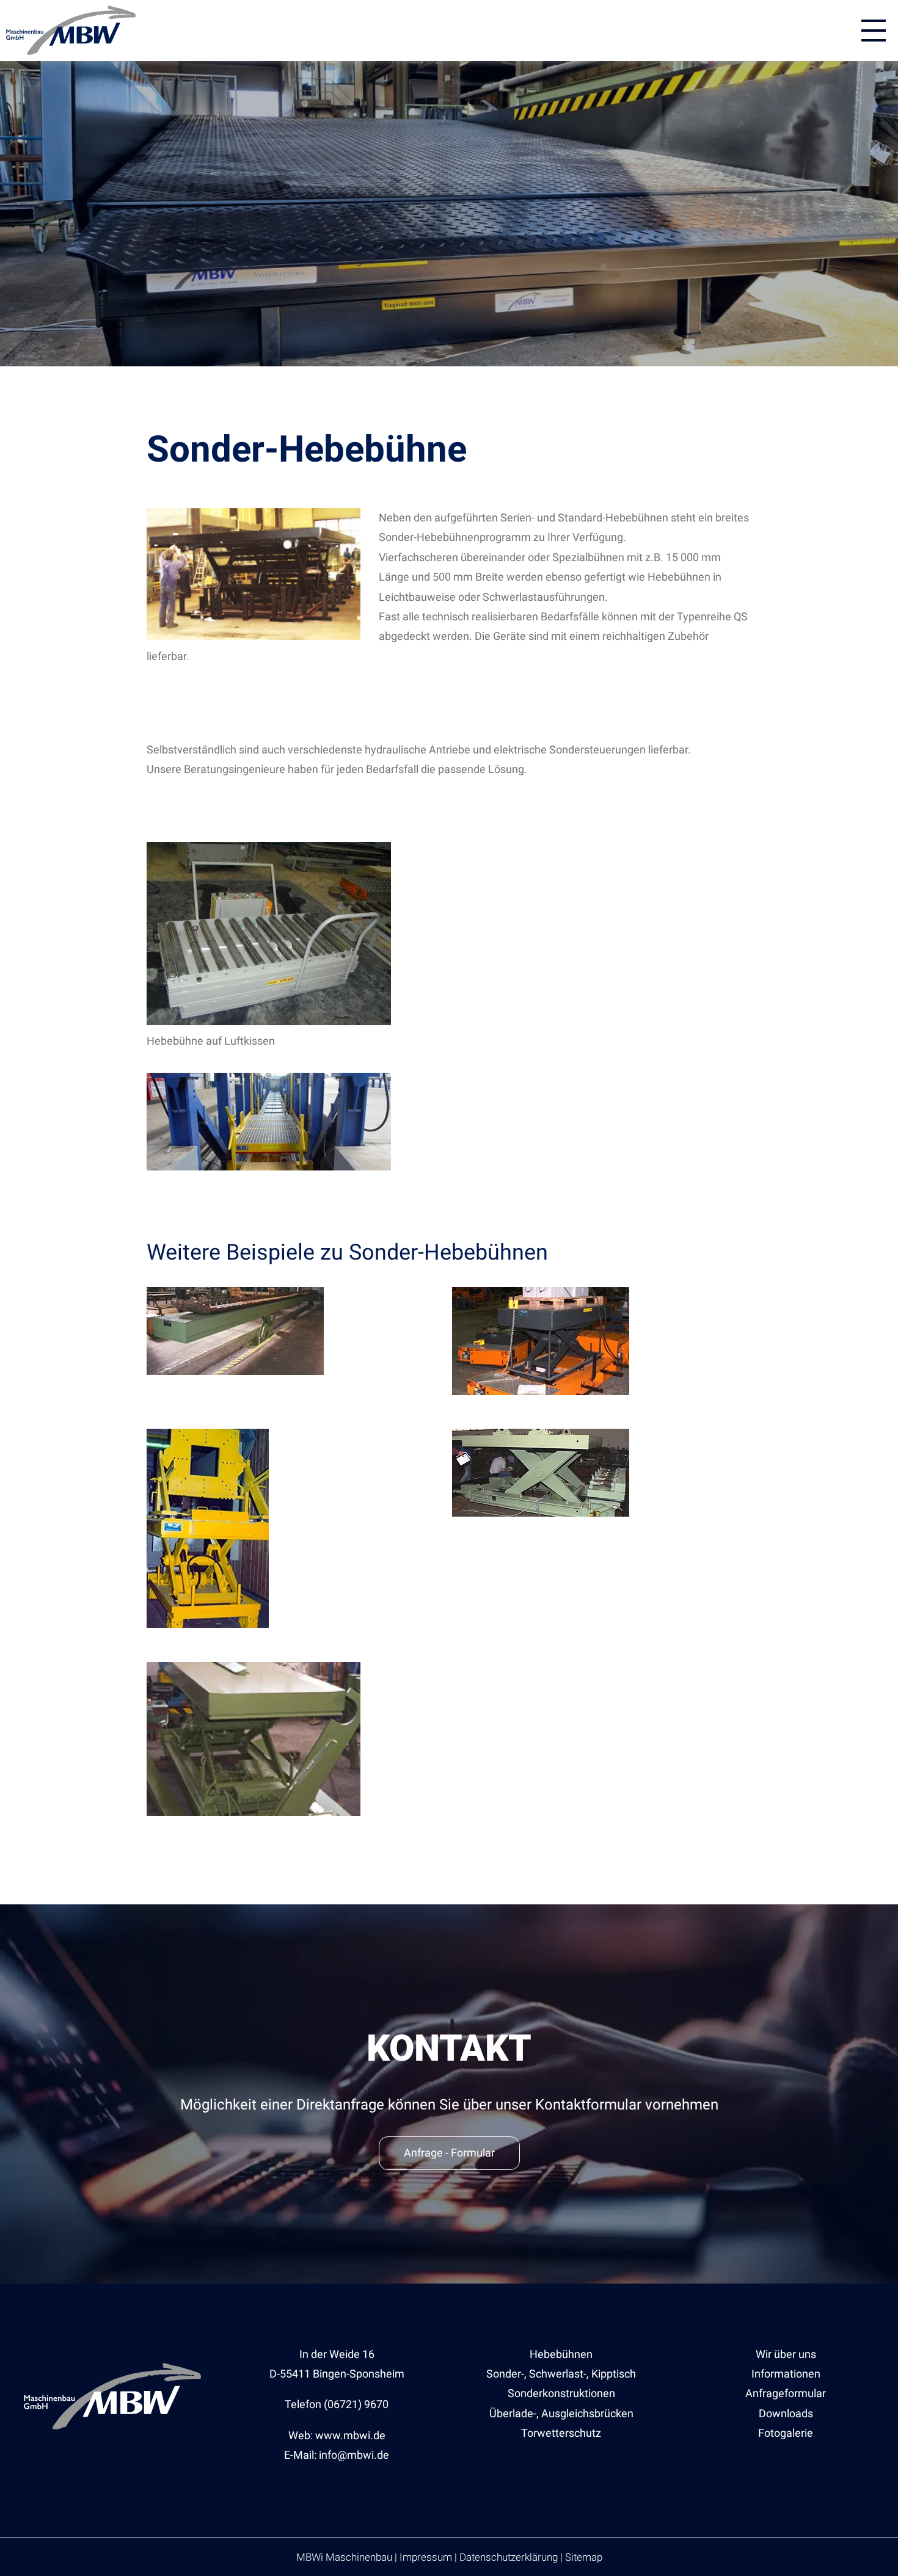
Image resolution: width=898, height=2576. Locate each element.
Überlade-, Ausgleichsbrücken (561, 2413)
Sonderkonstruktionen (561, 2393)
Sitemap (584, 2557)
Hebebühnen (561, 2354)
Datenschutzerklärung (509, 2557)
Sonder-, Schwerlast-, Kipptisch (561, 2374)
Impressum (426, 2557)
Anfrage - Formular (449, 2153)
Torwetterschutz (561, 2433)
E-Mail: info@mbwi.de (337, 2455)
